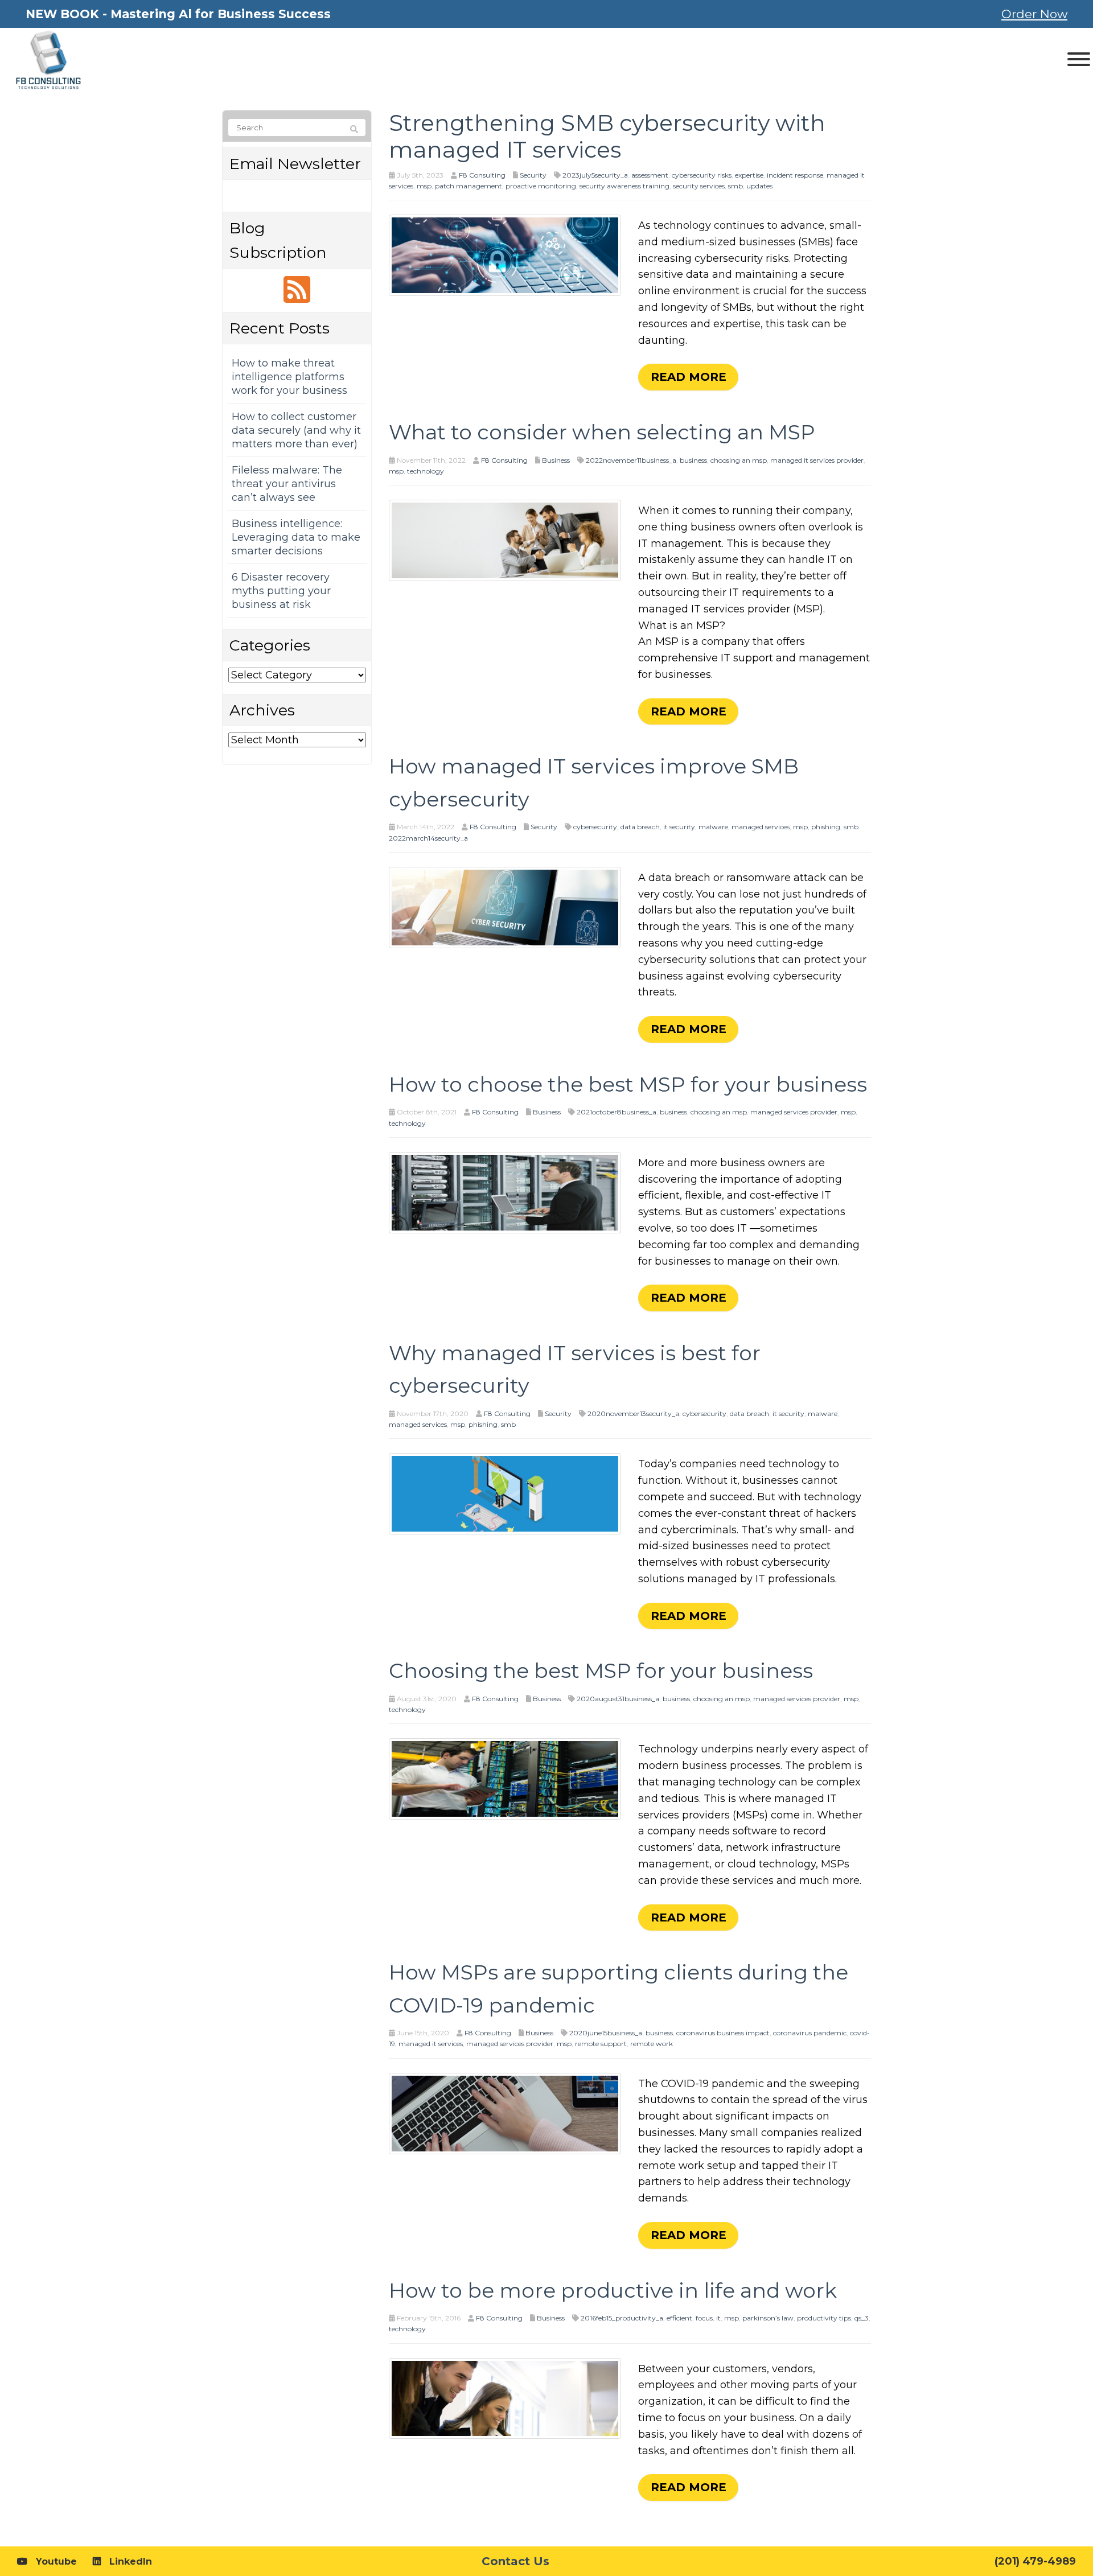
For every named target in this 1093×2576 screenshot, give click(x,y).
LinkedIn (131, 2561)
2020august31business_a (618, 1699)
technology (426, 471)
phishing (826, 827)
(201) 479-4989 (1035, 2561)
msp (424, 186)
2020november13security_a (633, 1413)
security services (699, 186)
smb (735, 186)
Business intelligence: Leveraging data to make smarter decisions (296, 537)
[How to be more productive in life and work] (505, 2398)
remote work (652, 2044)
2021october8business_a (617, 1112)
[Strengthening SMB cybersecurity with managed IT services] (505, 254)
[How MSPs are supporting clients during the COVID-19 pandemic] (505, 2113)
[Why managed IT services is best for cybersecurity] (505, 1493)
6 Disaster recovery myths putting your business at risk (281, 591)
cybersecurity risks (702, 175)
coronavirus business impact (723, 2033)
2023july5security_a (595, 175)
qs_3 (862, 2318)
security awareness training (624, 186)
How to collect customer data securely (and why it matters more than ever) (296, 430)
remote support (601, 2044)
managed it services (431, 2044)
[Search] (354, 129)
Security (533, 175)
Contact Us (515, 2561)
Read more (689, 377)
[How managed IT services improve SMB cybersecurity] (505, 907)
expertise (749, 175)
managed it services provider (817, 460)
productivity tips (824, 2318)
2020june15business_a (606, 2033)
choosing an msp (739, 460)
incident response (795, 175)
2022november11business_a (631, 460)
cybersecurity (595, 827)
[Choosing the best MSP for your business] (505, 1779)
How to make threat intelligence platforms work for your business (289, 377)
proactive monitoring (541, 186)
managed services (761, 827)
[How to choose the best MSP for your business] (505, 1192)
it (718, 2318)
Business (556, 460)
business (693, 460)
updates (759, 186)
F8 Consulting (482, 175)
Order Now (1034, 14)
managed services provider (794, 1112)
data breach (640, 827)
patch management (469, 186)
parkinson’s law (768, 2318)
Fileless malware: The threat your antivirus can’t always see (287, 484)
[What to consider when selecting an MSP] (505, 540)
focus (704, 2318)
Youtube (56, 2561)
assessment (650, 175)
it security (679, 827)
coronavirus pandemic (810, 2033)
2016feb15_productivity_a (622, 2318)
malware (713, 827)
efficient (679, 2318)
